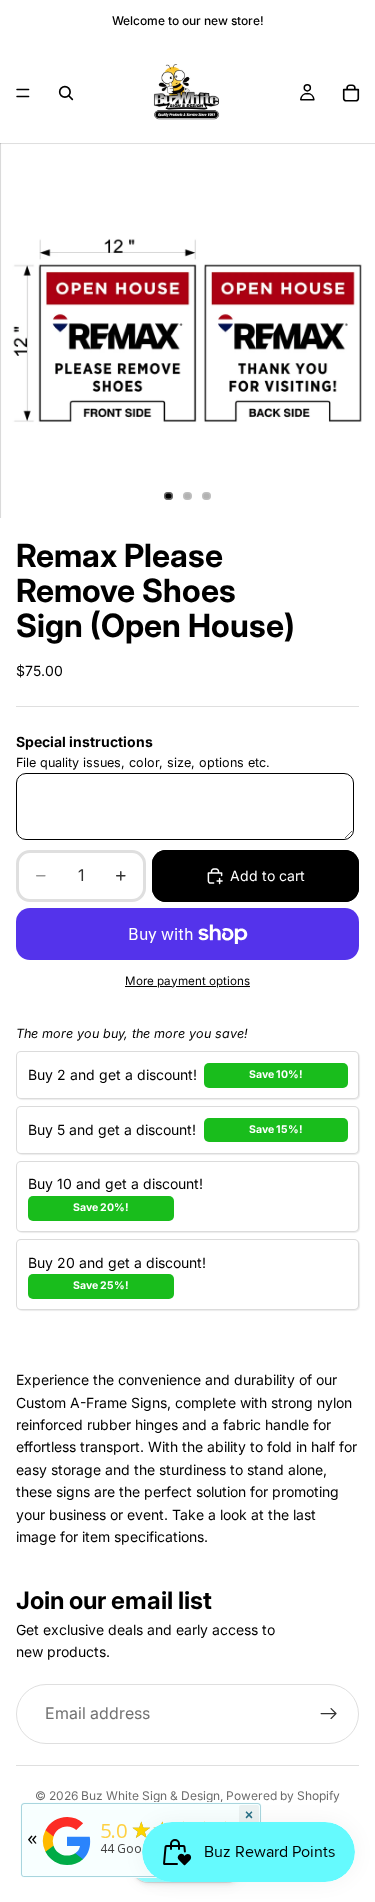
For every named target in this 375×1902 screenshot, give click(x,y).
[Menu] (23, 93)
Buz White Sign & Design (150, 1795)
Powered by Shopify (283, 1795)
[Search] (66, 93)
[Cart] (351, 93)
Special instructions (84, 741)
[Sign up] (329, 1714)
